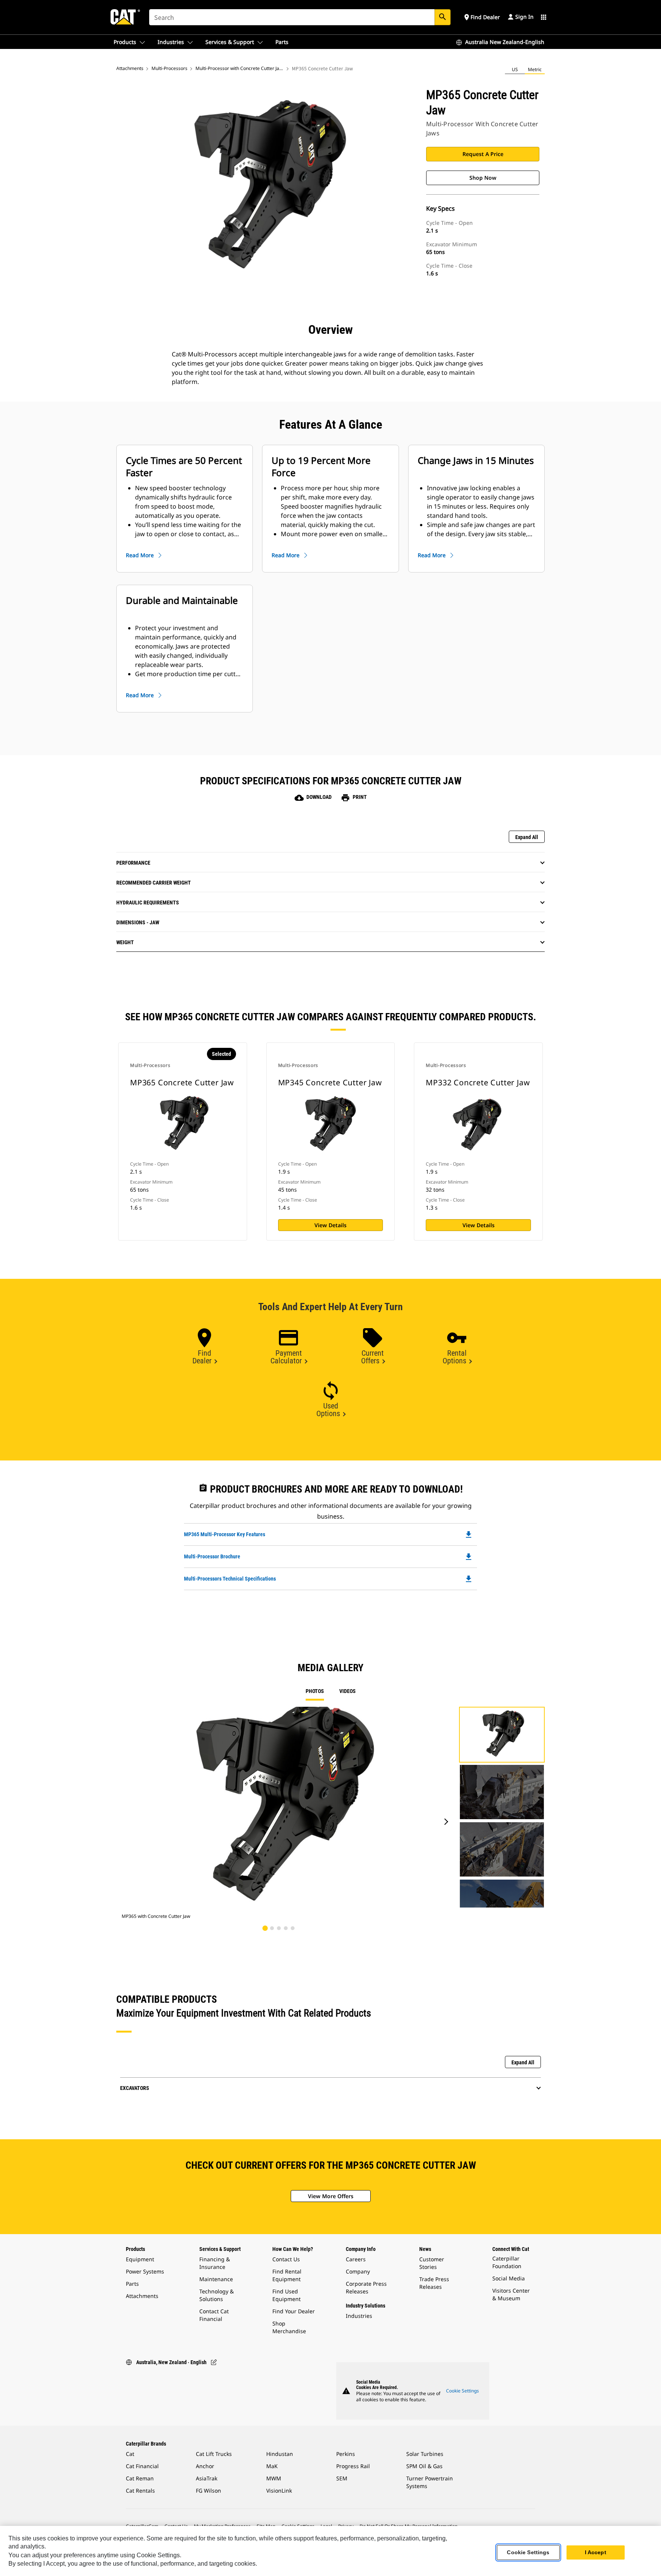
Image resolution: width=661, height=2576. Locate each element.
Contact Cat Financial (214, 2315)
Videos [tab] (348, 1691)
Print (354, 797)
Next (444, 1822)
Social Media (509, 2278)
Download (313, 797)
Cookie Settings (462, 2391)
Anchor (205, 2466)
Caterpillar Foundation (507, 2262)
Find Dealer (202, 1357)
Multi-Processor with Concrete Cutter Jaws (240, 68)
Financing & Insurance (215, 2263)
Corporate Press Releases (366, 2287)
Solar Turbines (425, 2454)
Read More (140, 555)
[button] (481, 17)
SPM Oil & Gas (424, 2466)
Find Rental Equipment (287, 2275)
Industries (359, 2316)
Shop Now (483, 178)
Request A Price (483, 154)
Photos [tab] (315, 1691)
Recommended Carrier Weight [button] (154, 883)
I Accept (596, 2553)
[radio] (515, 70)
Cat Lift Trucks (214, 2454)
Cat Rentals (140, 2491)
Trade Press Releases (434, 2283)
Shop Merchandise (289, 2327)
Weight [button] (125, 942)
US (515, 69)
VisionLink (279, 2491)
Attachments (130, 68)
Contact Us (286, 2259)
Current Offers (373, 1357)
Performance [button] (133, 863)
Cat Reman (140, 2478)
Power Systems (145, 2271)
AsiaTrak (207, 2478)
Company (358, 2271)
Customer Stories (432, 2263)
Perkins (346, 2454)
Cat (130, 2454)
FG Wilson (208, 2491)
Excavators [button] (135, 2088)
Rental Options (455, 1357)
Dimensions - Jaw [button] (138, 922)
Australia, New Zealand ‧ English (171, 2362)
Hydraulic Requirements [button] (148, 903)
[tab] (268, 1931)
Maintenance (216, 2279)
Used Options (328, 1410)
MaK (272, 2466)
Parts (132, 2284)
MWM (274, 2478)
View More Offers (331, 2196)
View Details (330, 1225)
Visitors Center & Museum (511, 2294)
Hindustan (280, 2454)
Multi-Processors (169, 68)
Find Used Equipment (287, 2295)
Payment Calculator (286, 1357)
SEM (342, 2478)
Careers (356, 2259)
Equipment (140, 2259)
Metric (535, 69)
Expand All (527, 837)
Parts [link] (282, 42)
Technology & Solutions (217, 2295)
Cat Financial (142, 2466)
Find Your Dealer (294, 2311)
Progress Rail (353, 2466)
